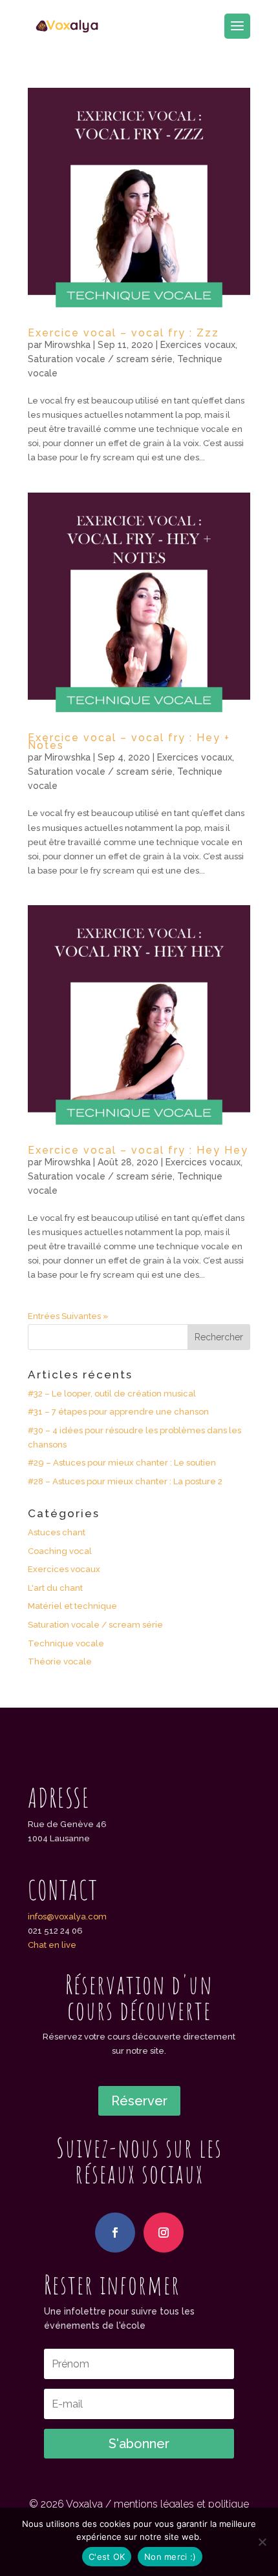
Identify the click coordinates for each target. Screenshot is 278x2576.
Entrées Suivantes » (68, 1316)
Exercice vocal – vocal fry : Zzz (123, 333)
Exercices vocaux (198, 345)
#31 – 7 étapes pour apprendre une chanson (118, 1412)
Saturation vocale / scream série (100, 359)
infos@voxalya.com (67, 1917)
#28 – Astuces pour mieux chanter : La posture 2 (125, 1481)
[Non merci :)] (262, 2542)
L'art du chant (55, 1588)
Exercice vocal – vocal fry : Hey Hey (138, 1150)
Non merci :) (170, 2557)
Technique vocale (66, 1643)
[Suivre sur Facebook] (115, 2233)
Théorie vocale (60, 1661)
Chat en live (52, 1945)
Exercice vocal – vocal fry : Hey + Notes (129, 742)
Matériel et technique (72, 1606)
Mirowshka (68, 345)
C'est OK (107, 2557)
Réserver (139, 2101)
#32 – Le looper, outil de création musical (112, 1394)
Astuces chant (57, 1532)
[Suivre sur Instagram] (164, 2233)
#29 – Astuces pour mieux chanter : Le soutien (122, 1463)
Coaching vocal (60, 1551)
